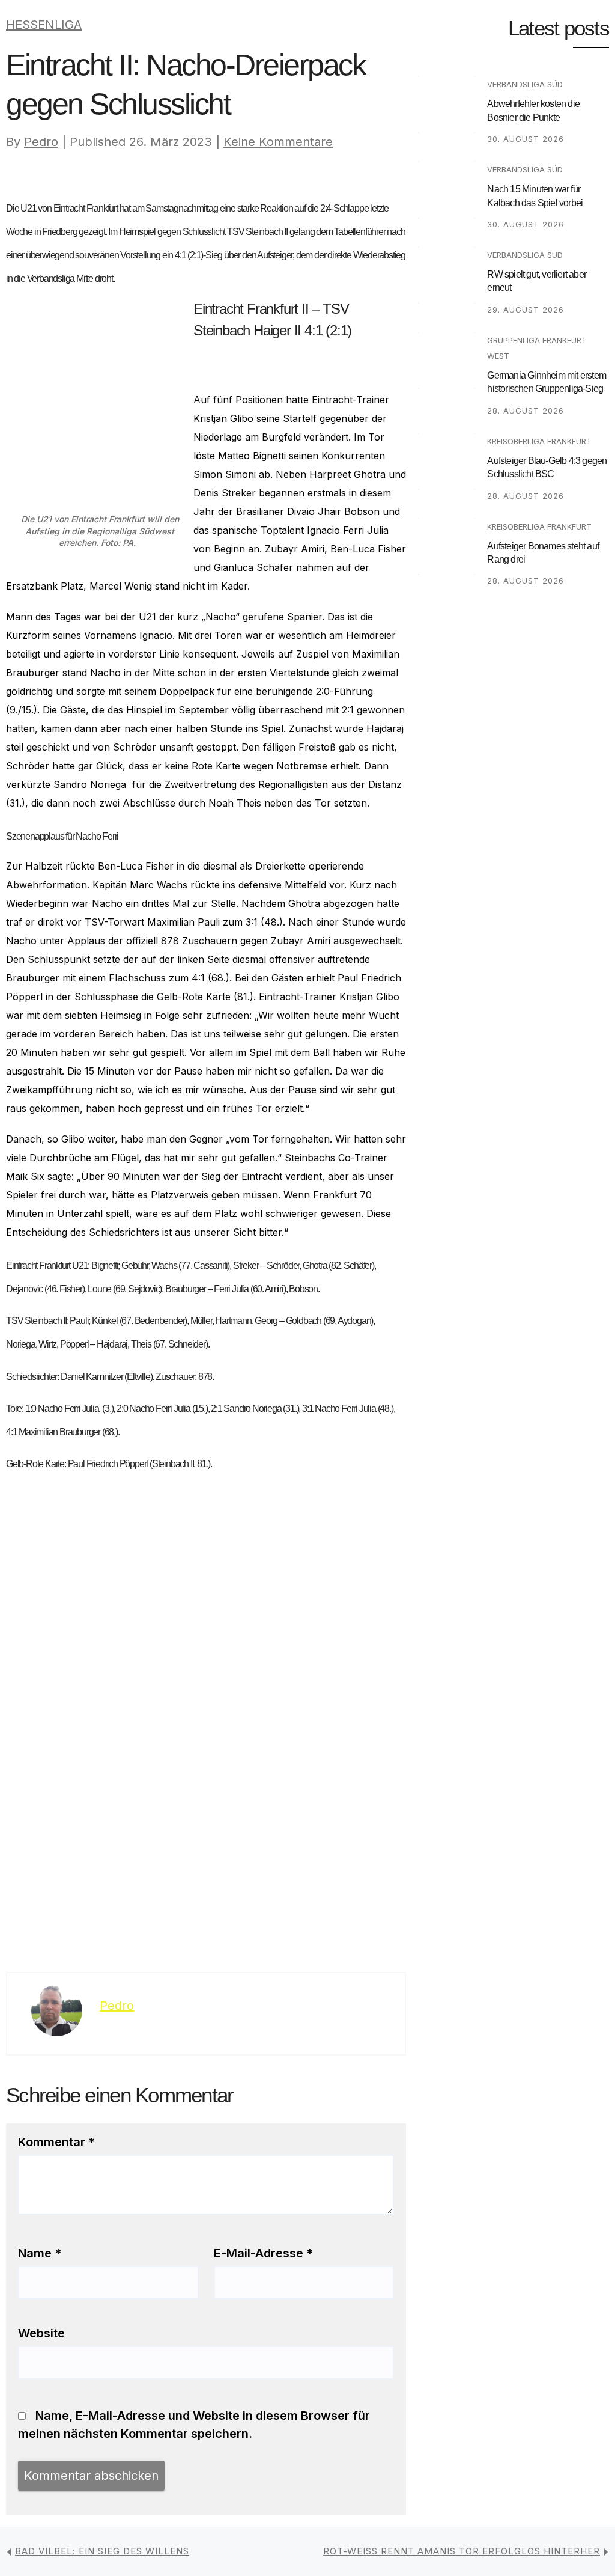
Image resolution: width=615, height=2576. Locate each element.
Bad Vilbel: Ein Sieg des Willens (102, 2551)
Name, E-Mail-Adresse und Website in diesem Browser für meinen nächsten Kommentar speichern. (194, 2425)
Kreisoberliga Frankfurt (539, 441)
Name (40, 2253)
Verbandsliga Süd (525, 84)
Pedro (41, 142)
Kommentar (56, 2142)
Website (41, 2333)
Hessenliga (44, 25)
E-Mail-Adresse (263, 2253)
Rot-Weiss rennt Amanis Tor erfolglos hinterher (462, 2551)
